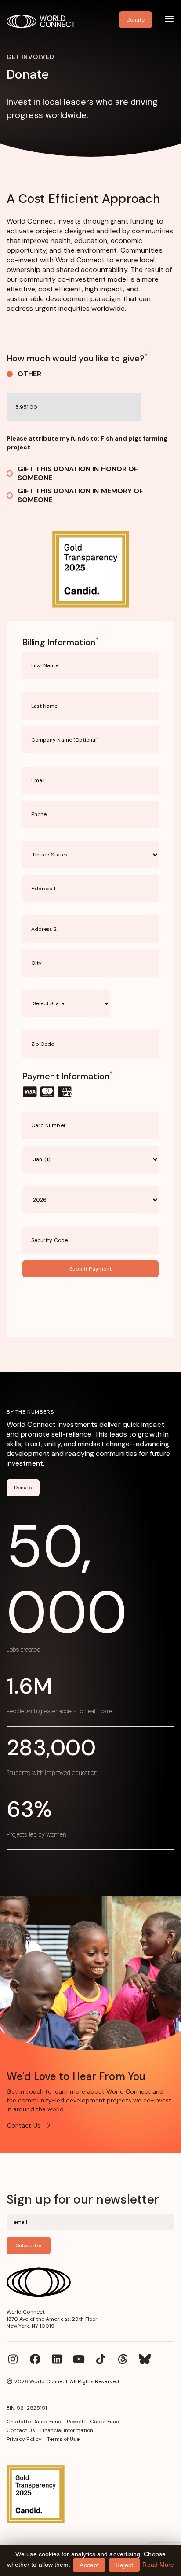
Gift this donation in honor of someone (78, 474)
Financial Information (67, 2430)
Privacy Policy (24, 2439)
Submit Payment (90, 1269)
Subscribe (29, 2245)
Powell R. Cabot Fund (93, 2422)
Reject (124, 2565)
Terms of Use (63, 2439)
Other (29, 374)
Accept (89, 2565)
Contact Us (21, 2430)
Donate (23, 1488)
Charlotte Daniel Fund (34, 2422)
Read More (158, 2565)
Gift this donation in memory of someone (80, 496)
